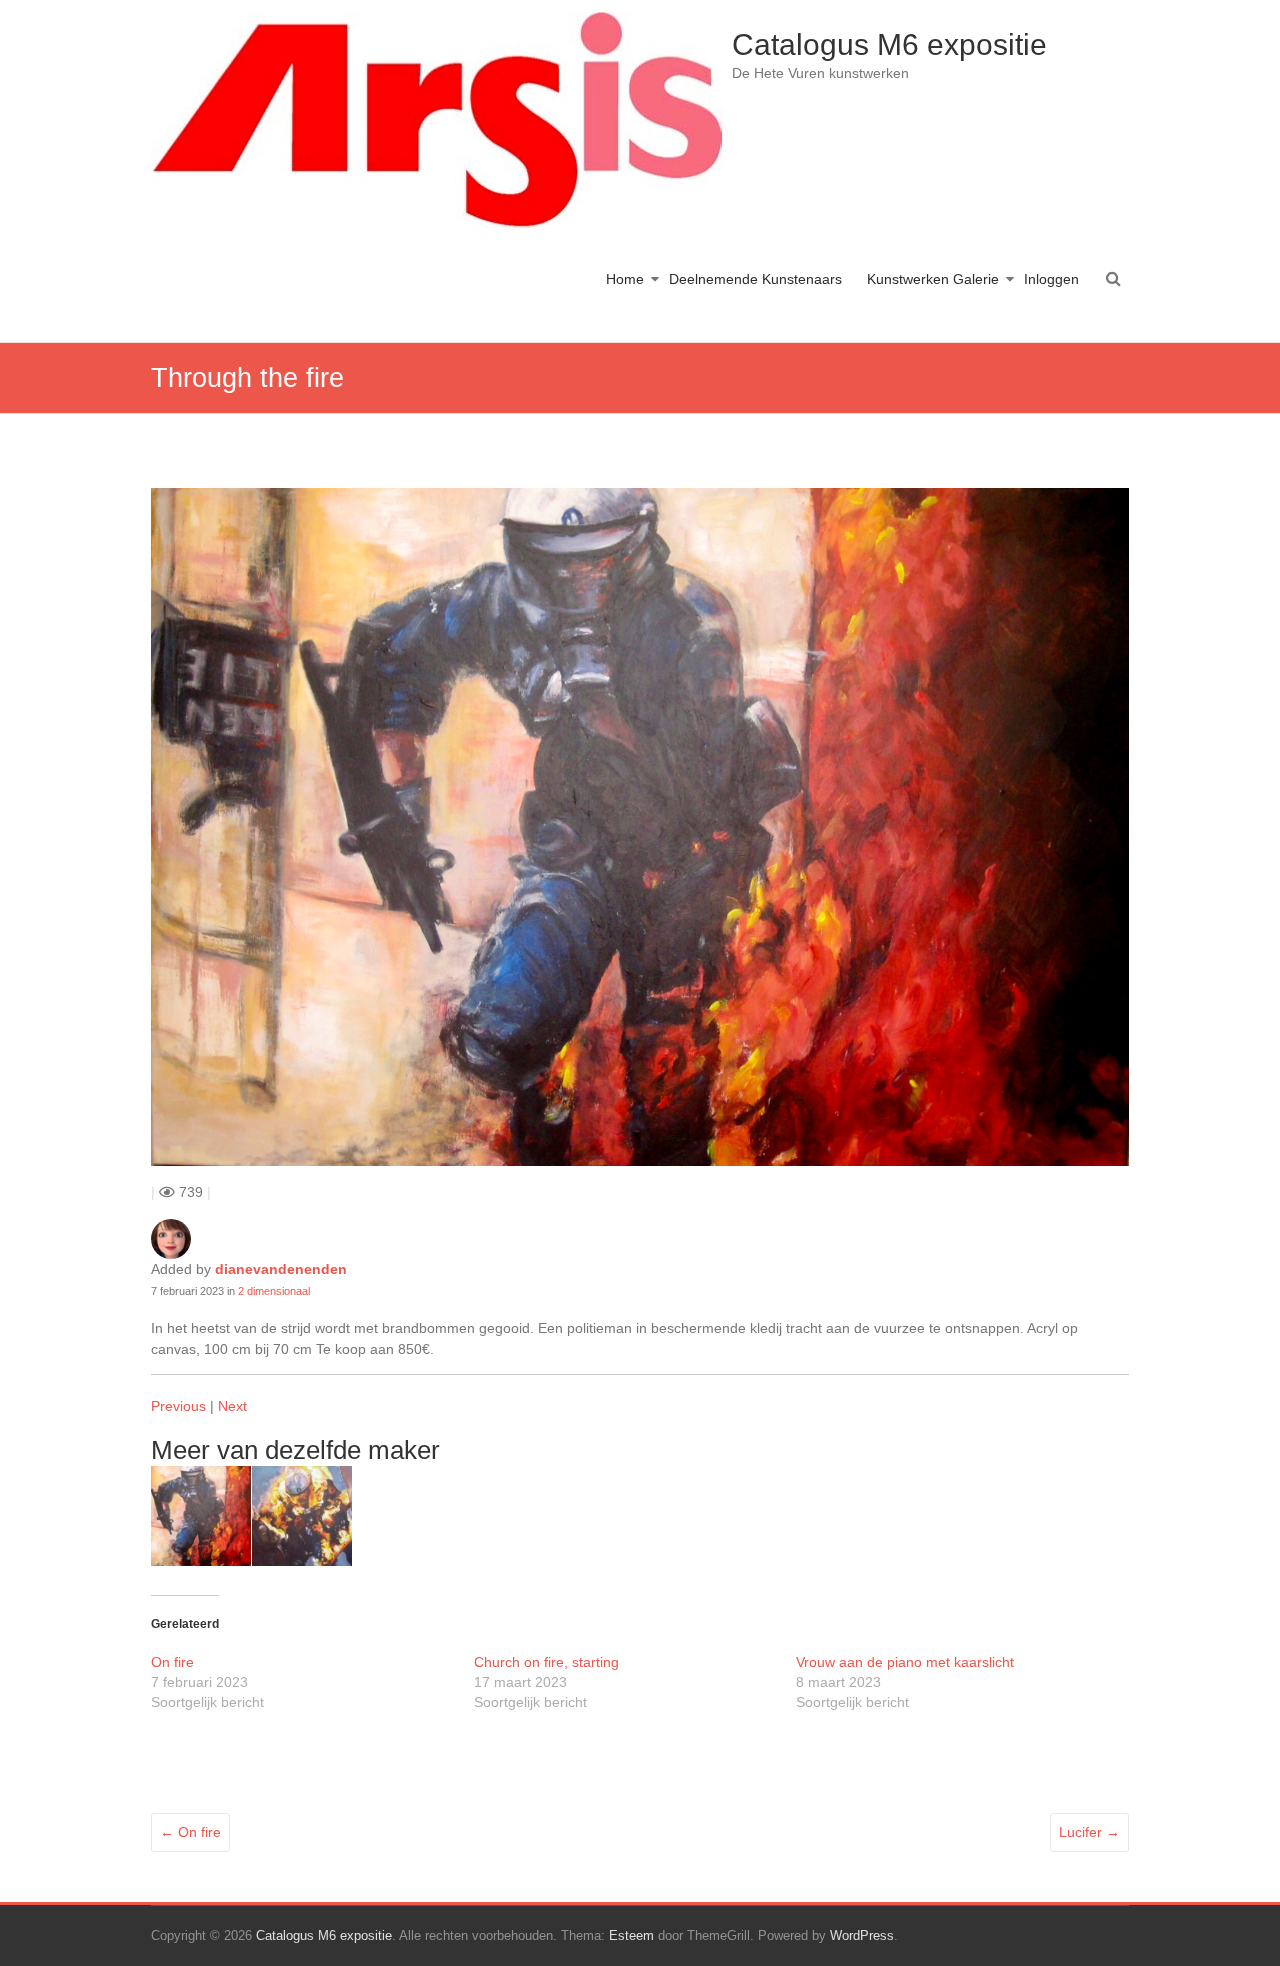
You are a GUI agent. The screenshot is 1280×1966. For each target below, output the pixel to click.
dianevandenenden (281, 1269)
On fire (172, 1662)
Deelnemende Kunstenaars (755, 279)
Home (625, 279)
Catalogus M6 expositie (889, 44)
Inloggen (1051, 279)
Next (232, 1406)
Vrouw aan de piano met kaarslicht (905, 1662)
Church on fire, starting (546, 1662)
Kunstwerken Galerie (933, 279)
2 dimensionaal (274, 1291)
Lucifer (1089, 1832)
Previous (178, 1406)
